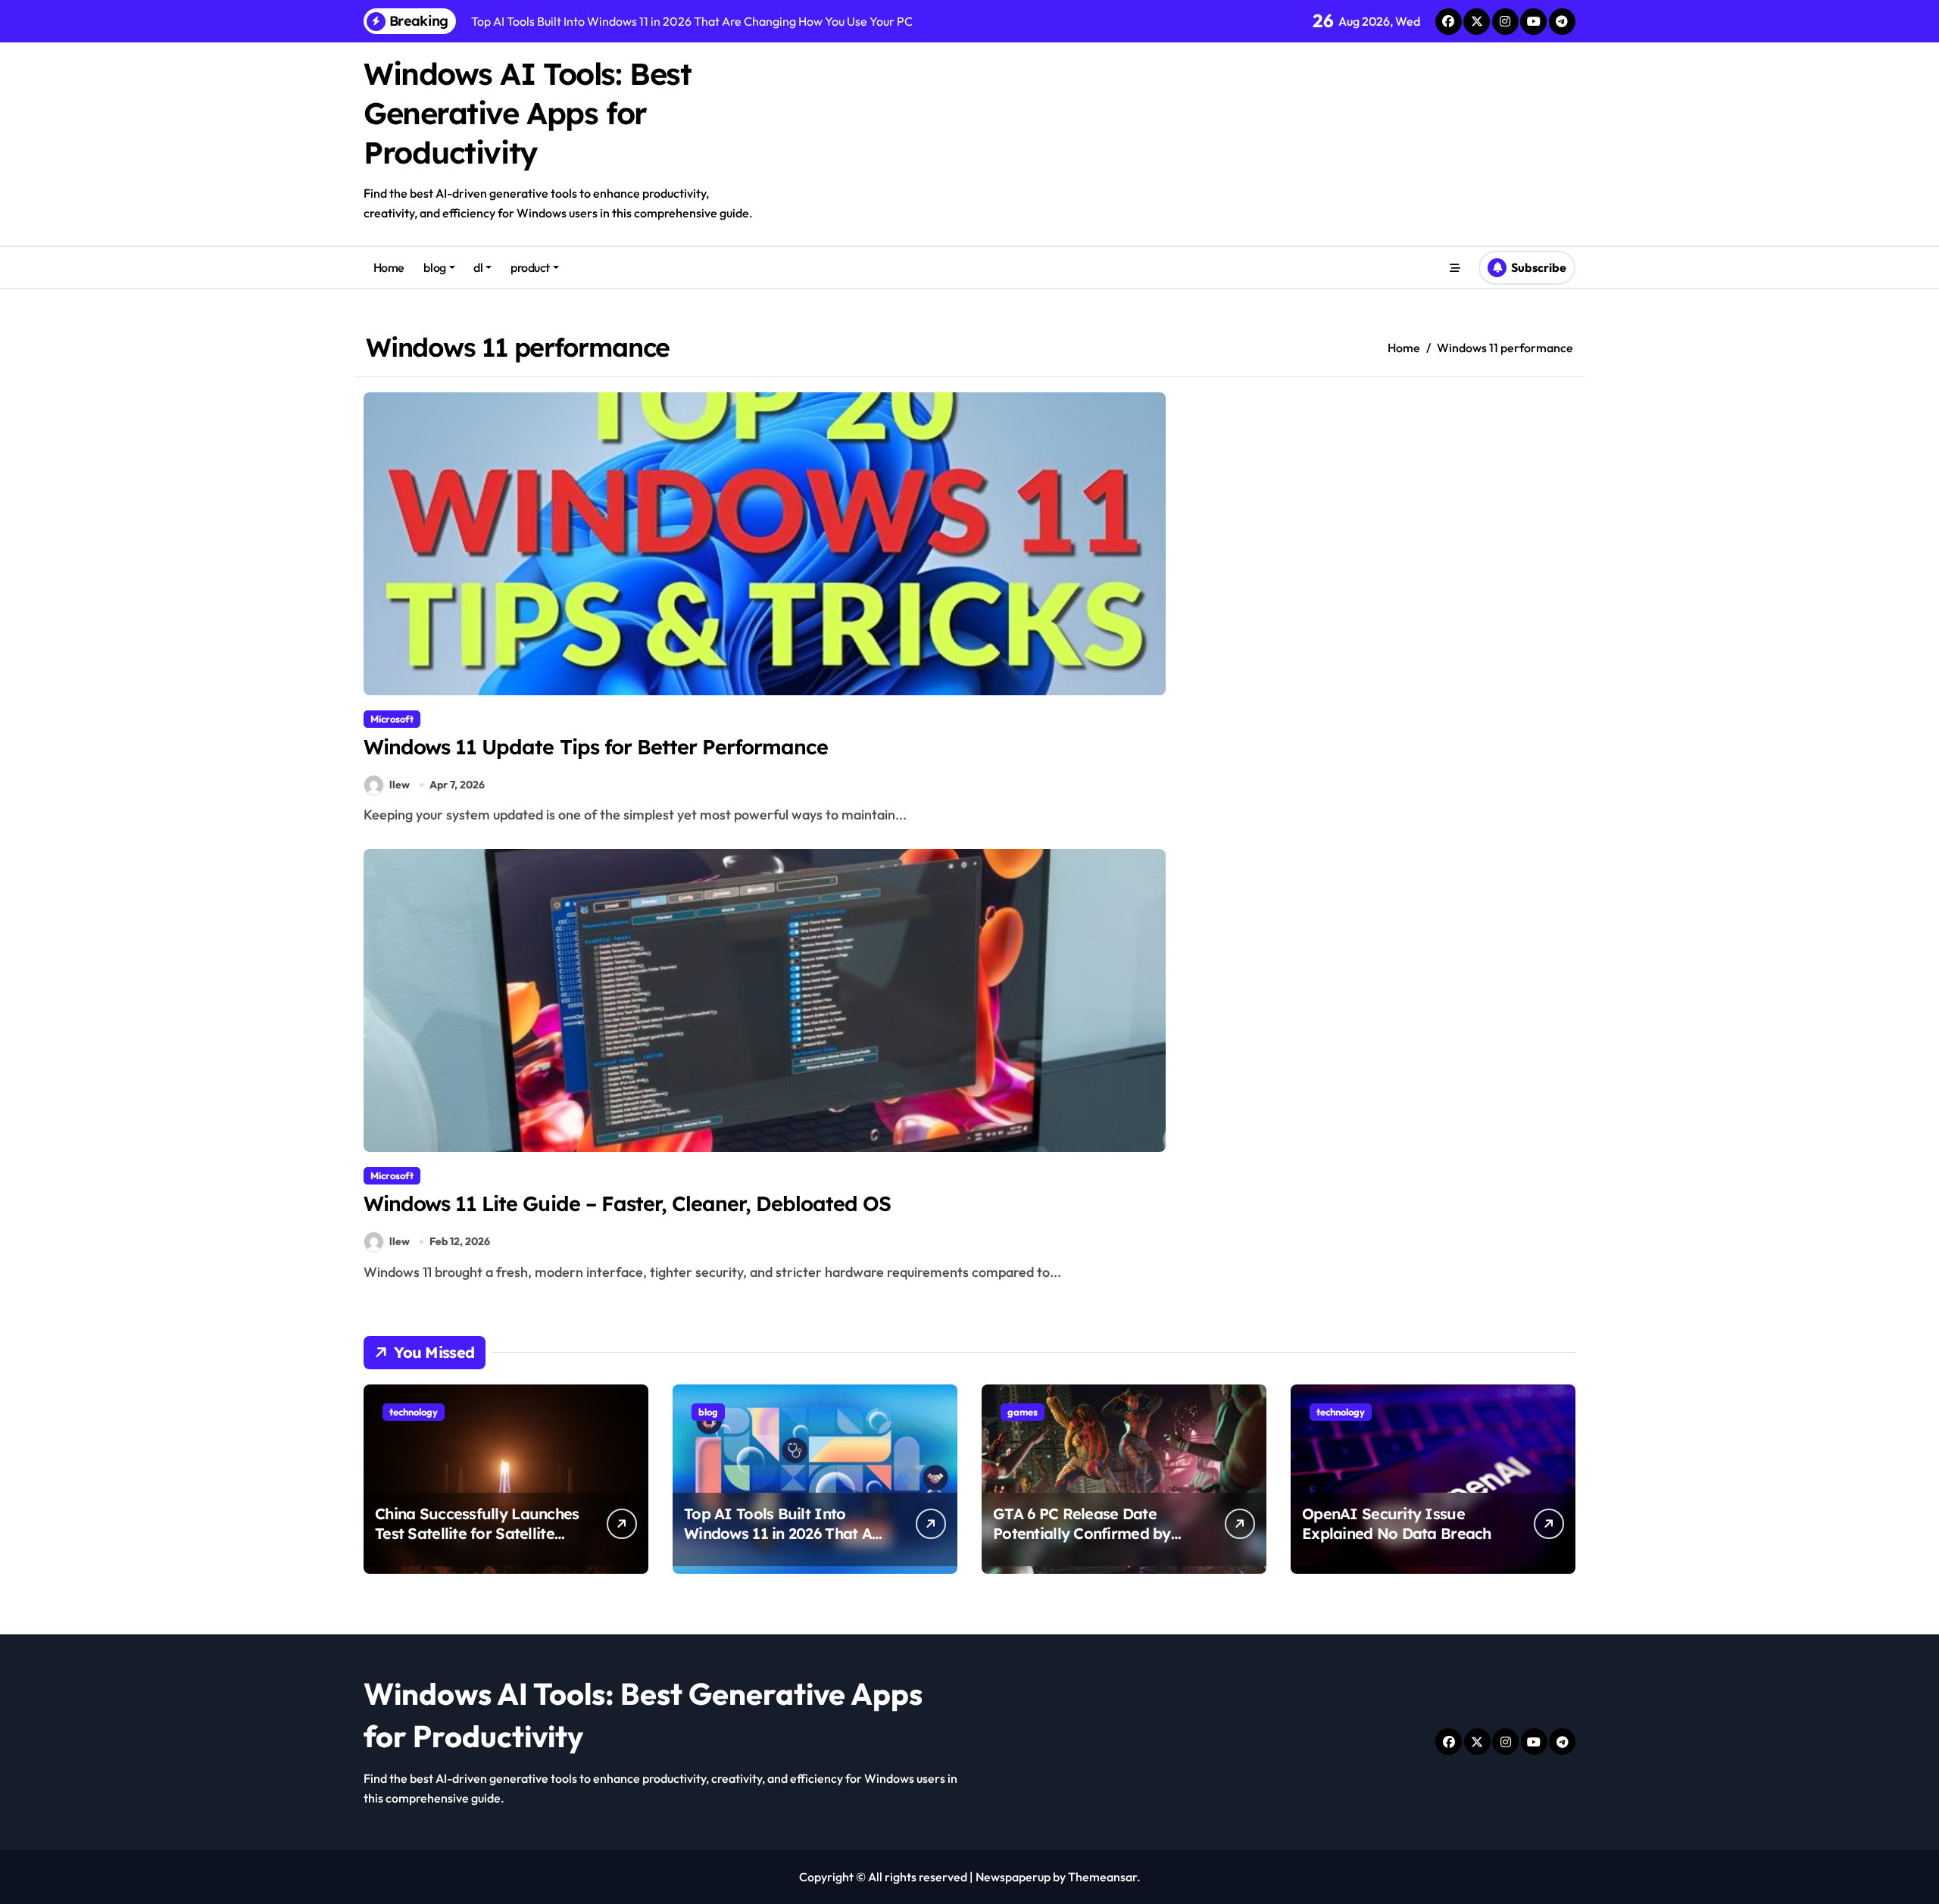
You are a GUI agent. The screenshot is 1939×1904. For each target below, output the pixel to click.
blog (434, 267)
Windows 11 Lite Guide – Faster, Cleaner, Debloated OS (628, 1203)
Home (389, 267)
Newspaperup (1013, 1877)
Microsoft (392, 719)
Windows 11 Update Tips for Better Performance (596, 747)
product (530, 267)
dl (478, 267)
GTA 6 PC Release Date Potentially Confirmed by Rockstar (1082, 1533)
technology (414, 1412)
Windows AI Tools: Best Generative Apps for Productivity (527, 113)
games (1023, 1412)
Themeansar (1102, 1877)
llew (400, 785)
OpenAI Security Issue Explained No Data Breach (1397, 1523)
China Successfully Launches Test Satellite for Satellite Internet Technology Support (477, 1543)
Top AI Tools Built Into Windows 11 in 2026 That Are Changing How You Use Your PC (785, 1543)
